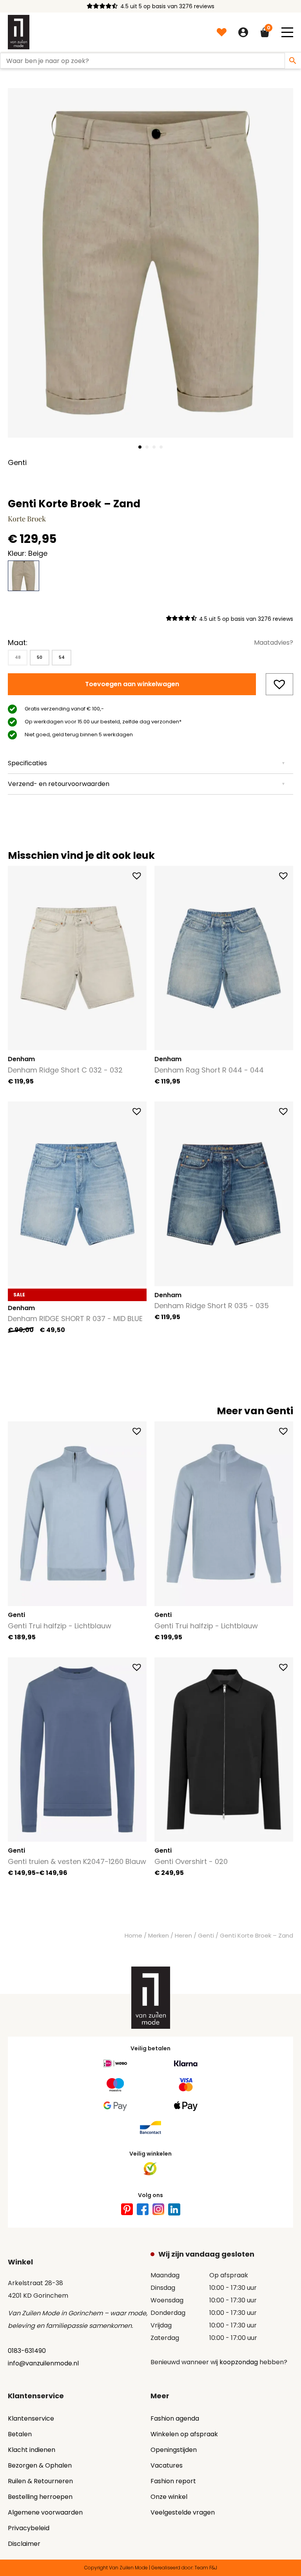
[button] (287, 32)
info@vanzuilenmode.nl (43, 2363)
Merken (159, 1936)
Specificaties (27, 763)
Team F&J (206, 2568)
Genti (206, 1936)
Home (133, 1936)
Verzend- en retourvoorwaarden (59, 784)
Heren (183, 1936)
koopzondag (239, 2362)
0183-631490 (27, 2351)
